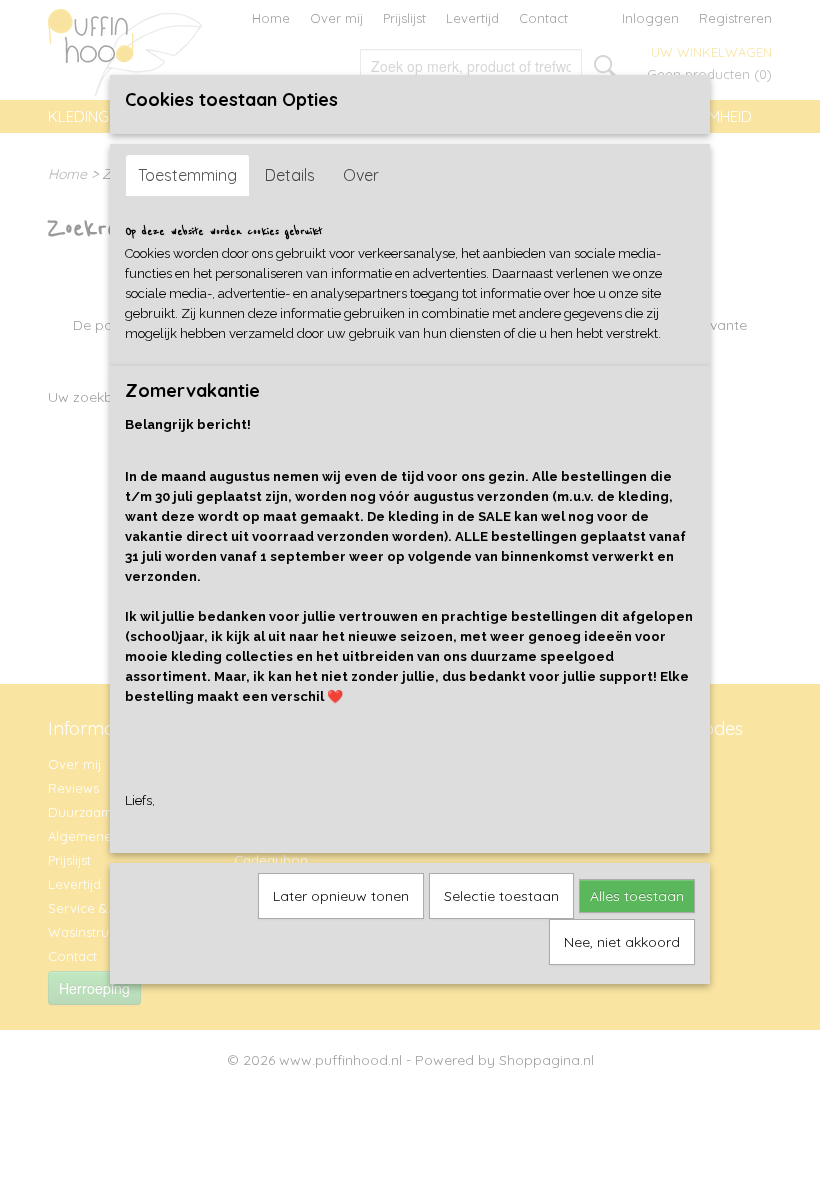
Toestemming (187, 175)
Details (290, 175)
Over (361, 175)
